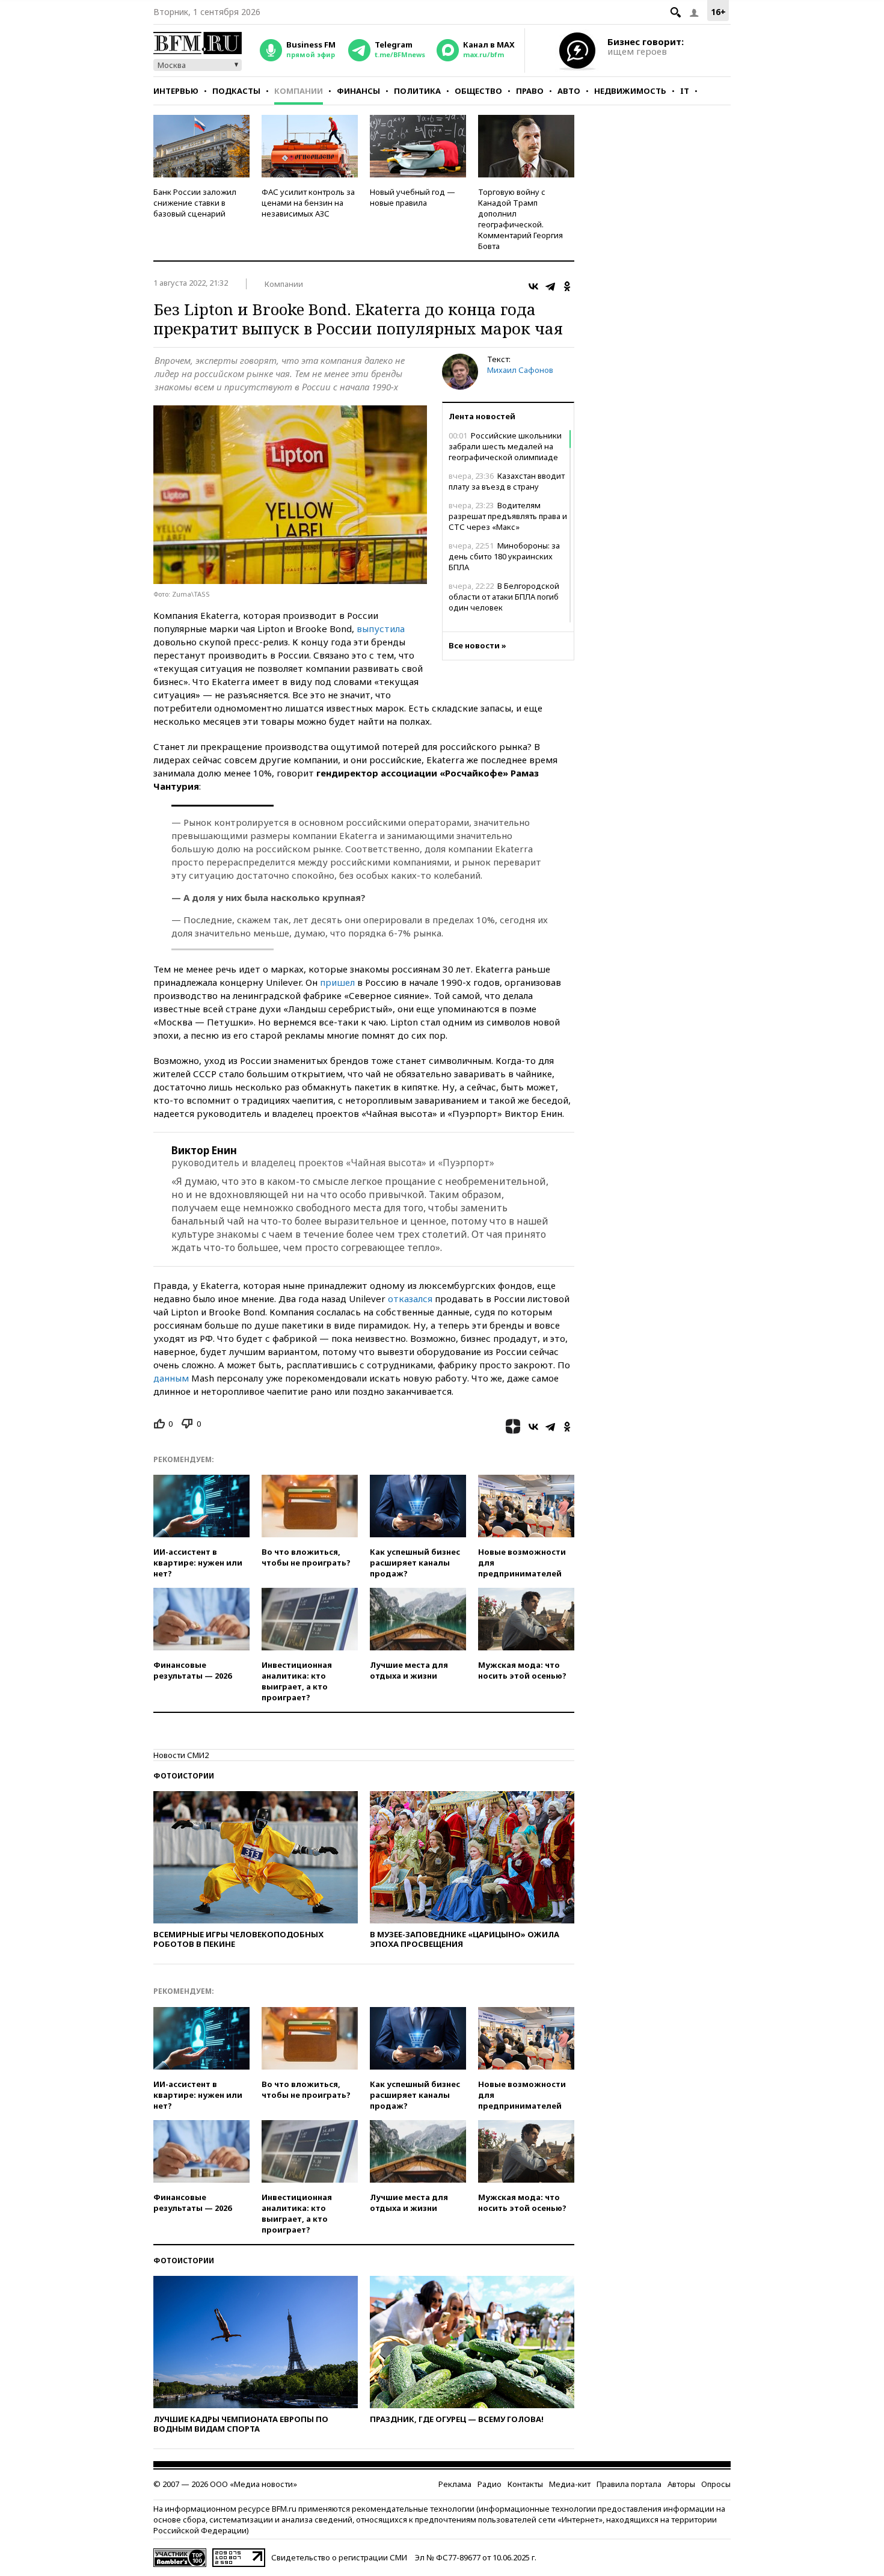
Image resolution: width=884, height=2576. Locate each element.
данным (171, 1378)
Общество (478, 91)
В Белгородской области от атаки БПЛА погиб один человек (504, 597)
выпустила (381, 629)
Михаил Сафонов (520, 370)
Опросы (716, 2484)
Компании (299, 91)
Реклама (455, 2484)
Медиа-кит (570, 2484)
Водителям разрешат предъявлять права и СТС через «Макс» (508, 516)
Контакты (525, 2484)
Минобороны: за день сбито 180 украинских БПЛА (504, 556)
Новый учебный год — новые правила (413, 197)
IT (685, 91)
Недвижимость (630, 91)
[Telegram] (550, 286)
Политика (417, 91)
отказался (410, 1299)
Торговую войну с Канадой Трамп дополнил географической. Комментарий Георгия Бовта (520, 219)
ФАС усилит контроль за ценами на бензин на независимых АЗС (308, 203)
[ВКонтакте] (533, 286)
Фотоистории (184, 1776)
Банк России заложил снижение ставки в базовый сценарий (195, 203)
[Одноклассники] (567, 286)
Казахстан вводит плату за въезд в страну (507, 481)
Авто (569, 91)
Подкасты (236, 91)
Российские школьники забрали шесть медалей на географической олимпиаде (505, 446)
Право (530, 91)
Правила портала (629, 2484)
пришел (337, 982)
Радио (490, 2484)
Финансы (358, 91)
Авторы (681, 2484)
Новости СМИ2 (181, 1755)
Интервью (176, 91)
